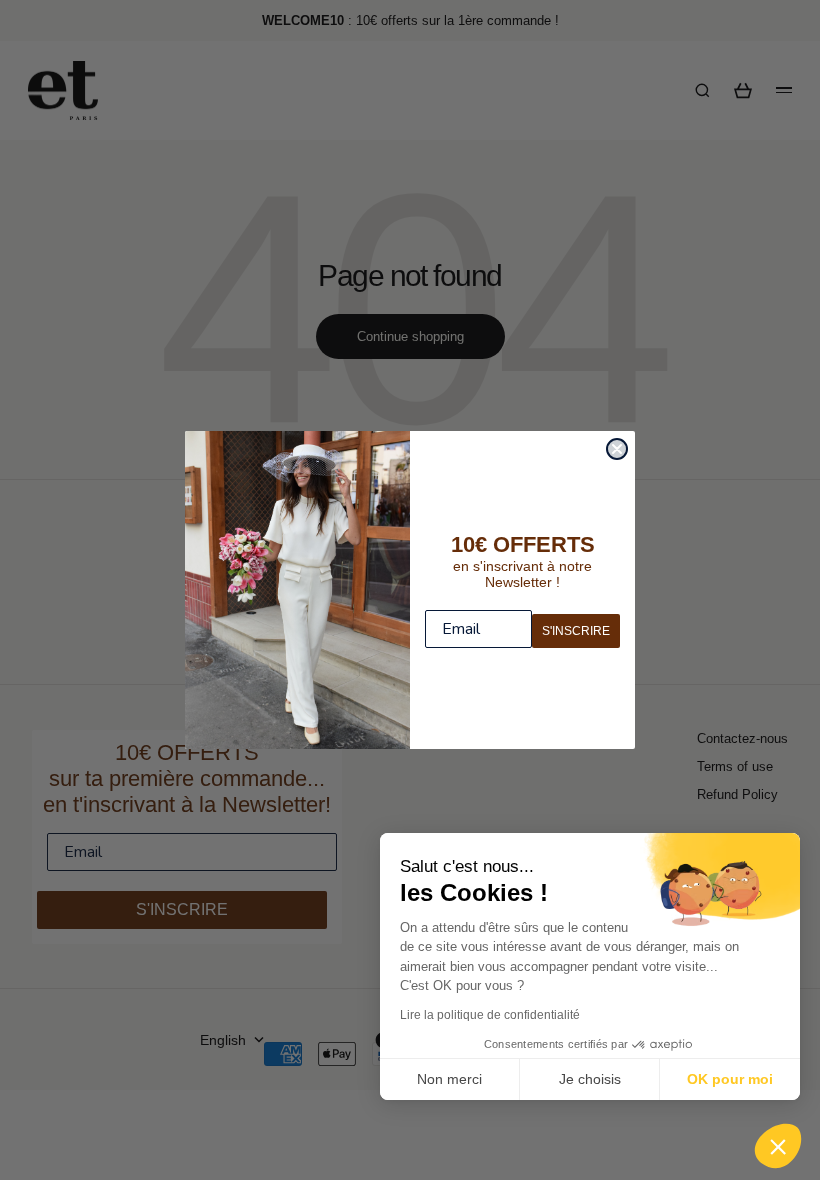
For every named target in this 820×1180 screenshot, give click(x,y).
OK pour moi (730, 1079)
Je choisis (590, 1079)
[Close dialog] (617, 449)
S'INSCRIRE (576, 631)
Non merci (449, 1079)
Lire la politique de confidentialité (490, 1015)
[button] (778, 1146)
